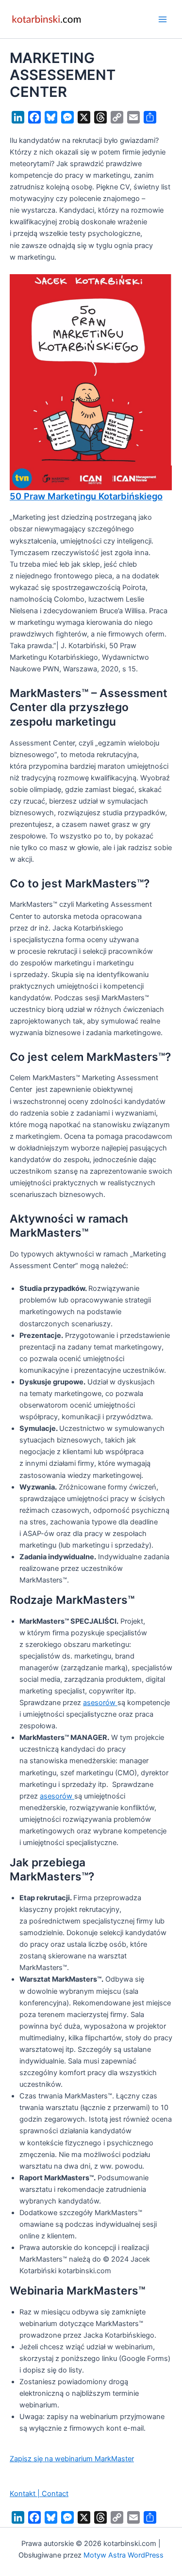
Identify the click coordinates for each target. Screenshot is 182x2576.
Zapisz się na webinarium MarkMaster (72, 2459)
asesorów (100, 1703)
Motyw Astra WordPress (124, 2555)
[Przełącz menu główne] (163, 19)
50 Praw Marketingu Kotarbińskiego (86, 496)
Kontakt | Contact (39, 2494)
